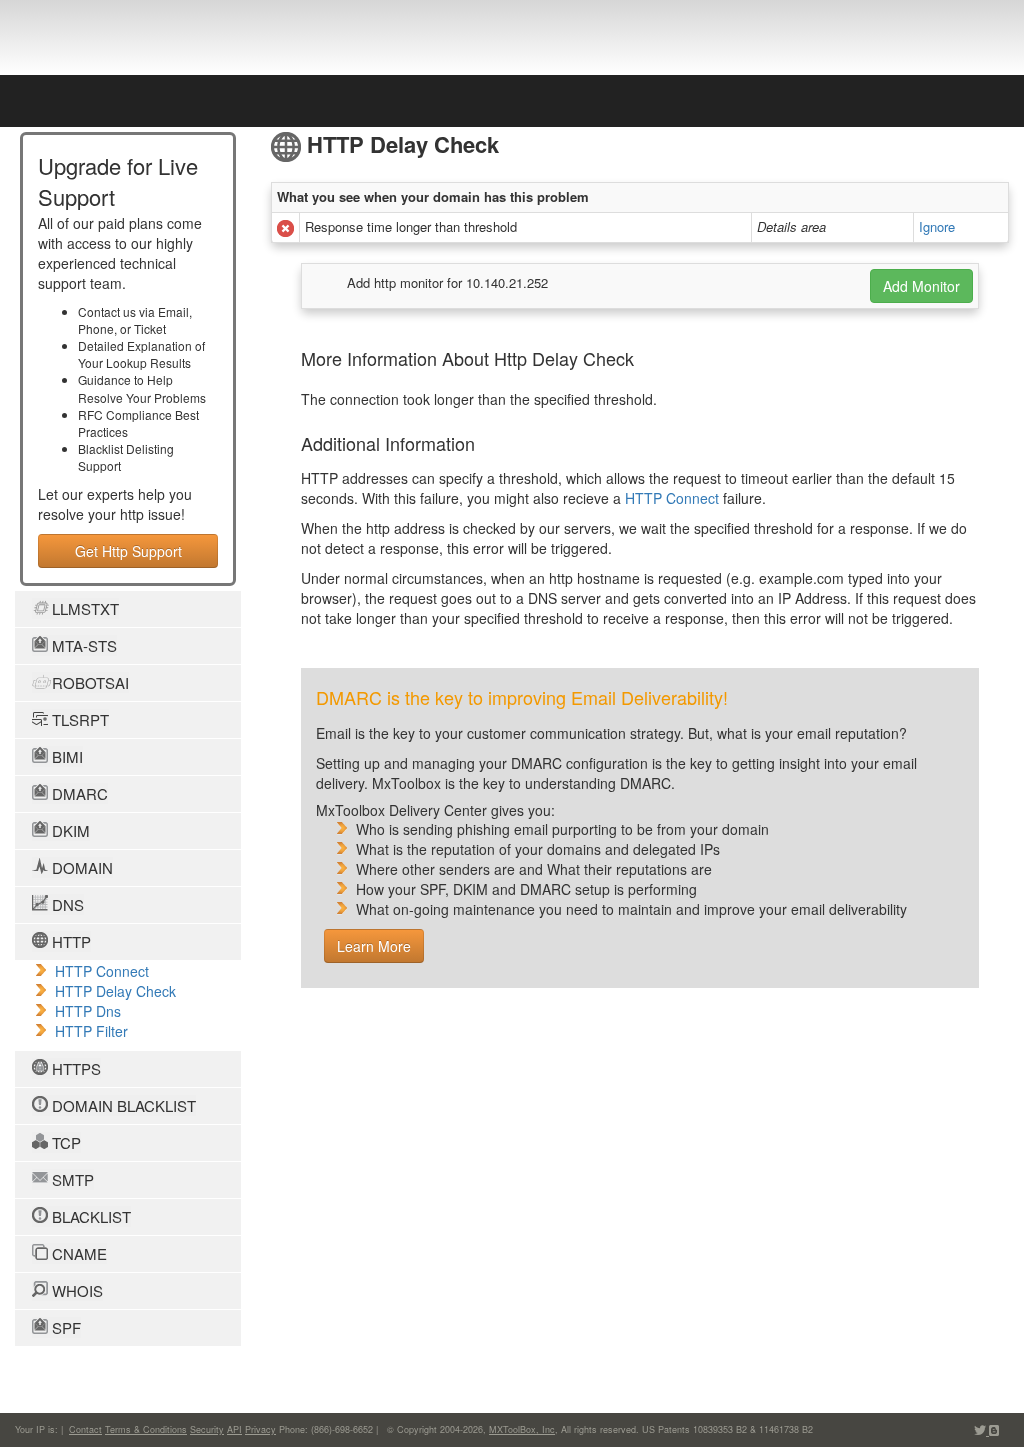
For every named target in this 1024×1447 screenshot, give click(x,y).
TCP (64, 1142)
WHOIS (75, 1290)
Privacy (260, 1429)
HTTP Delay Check (115, 991)
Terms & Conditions (146, 1429)
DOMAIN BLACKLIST (122, 1105)
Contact (85, 1429)
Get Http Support (128, 551)
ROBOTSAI (88, 682)
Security (207, 1429)
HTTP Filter (91, 1031)
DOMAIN (80, 867)
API (234, 1429)
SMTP (71, 1179)
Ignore (937, 226)
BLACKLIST (89, 1216)
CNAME (77, 1253)
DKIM (69, 830)
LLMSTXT (83, 608)
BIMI (65, 756)
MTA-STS (82, 645)
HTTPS (74, 1068)
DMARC (78, 793)
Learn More (374, 946)
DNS (66, 904)
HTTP (69, 941)
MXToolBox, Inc (522, 1429)
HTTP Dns (88, 1011)
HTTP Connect (102, 971)
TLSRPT (78, 719)
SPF (64, 1327)
